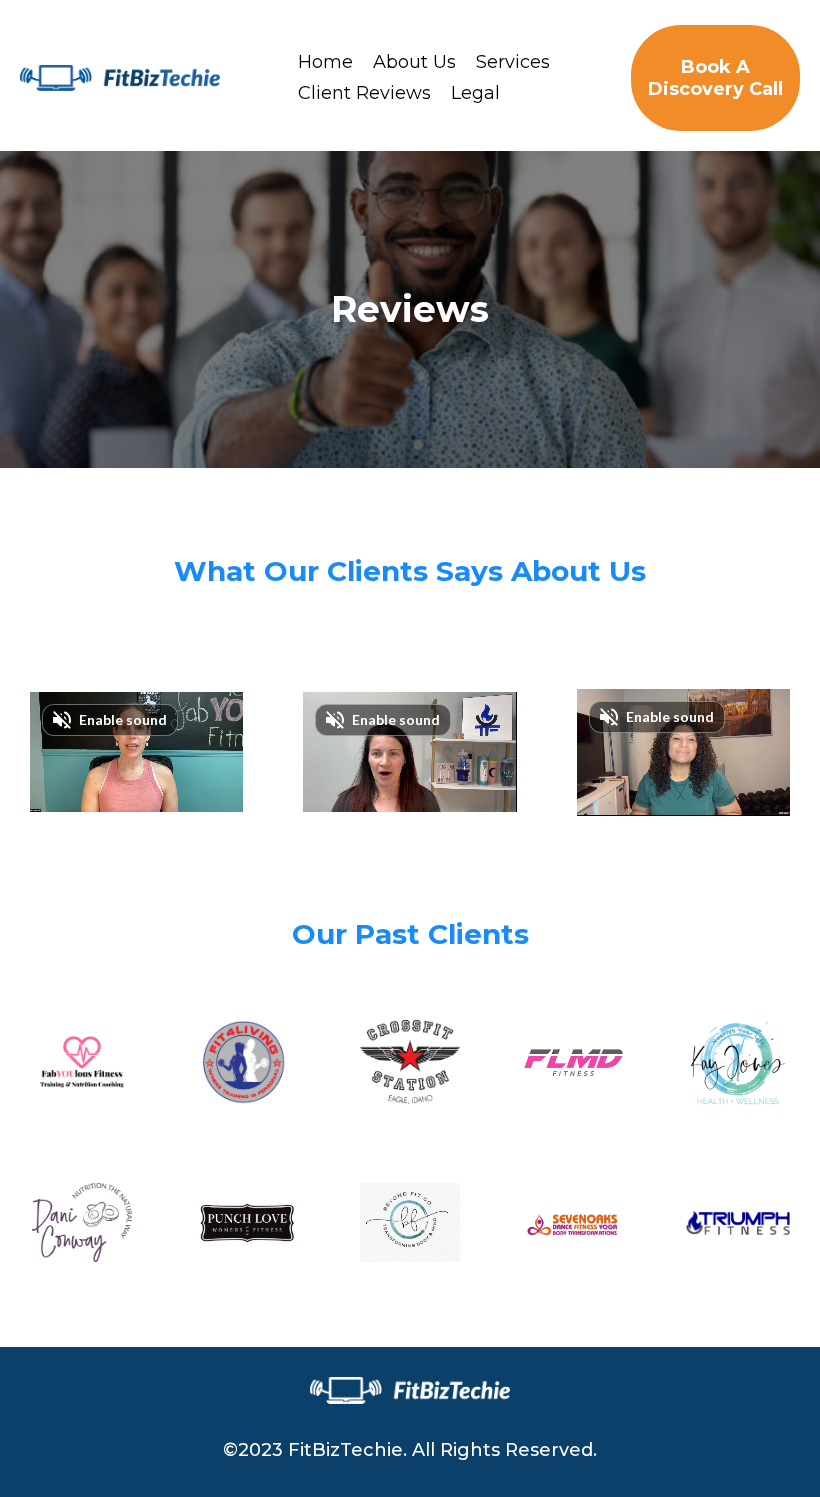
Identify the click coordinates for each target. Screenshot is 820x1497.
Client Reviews (364, 93)
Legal (475, 93)
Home (325, 62)
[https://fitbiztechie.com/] (120, 78)
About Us (414, 62)
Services (513, 62)
